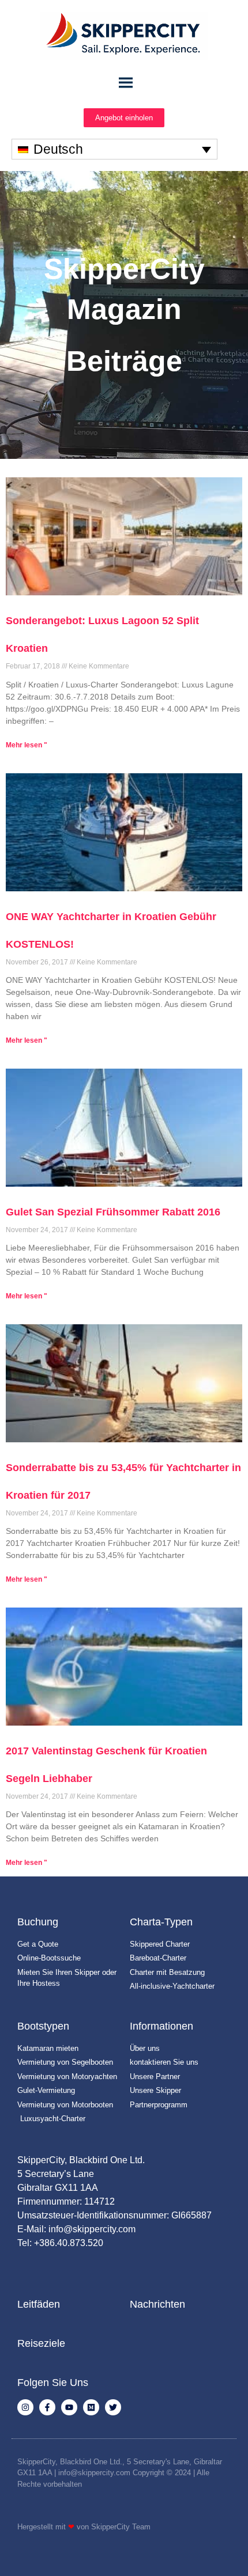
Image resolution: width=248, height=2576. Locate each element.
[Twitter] (113, 2407)
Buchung (38, 1922)
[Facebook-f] (47, 2407)
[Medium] (91, 2407)
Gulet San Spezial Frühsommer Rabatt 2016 (113, 1212)
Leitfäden (39, 2304)
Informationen (161, 2026)
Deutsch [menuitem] (58, 149)
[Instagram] (25, 2407)
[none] (114, 149)
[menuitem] (114, 149)
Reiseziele (41, 2343)
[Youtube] (69, 2407)
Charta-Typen (161, 1922)
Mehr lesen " (27, 745)
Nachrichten (157, 2304)
